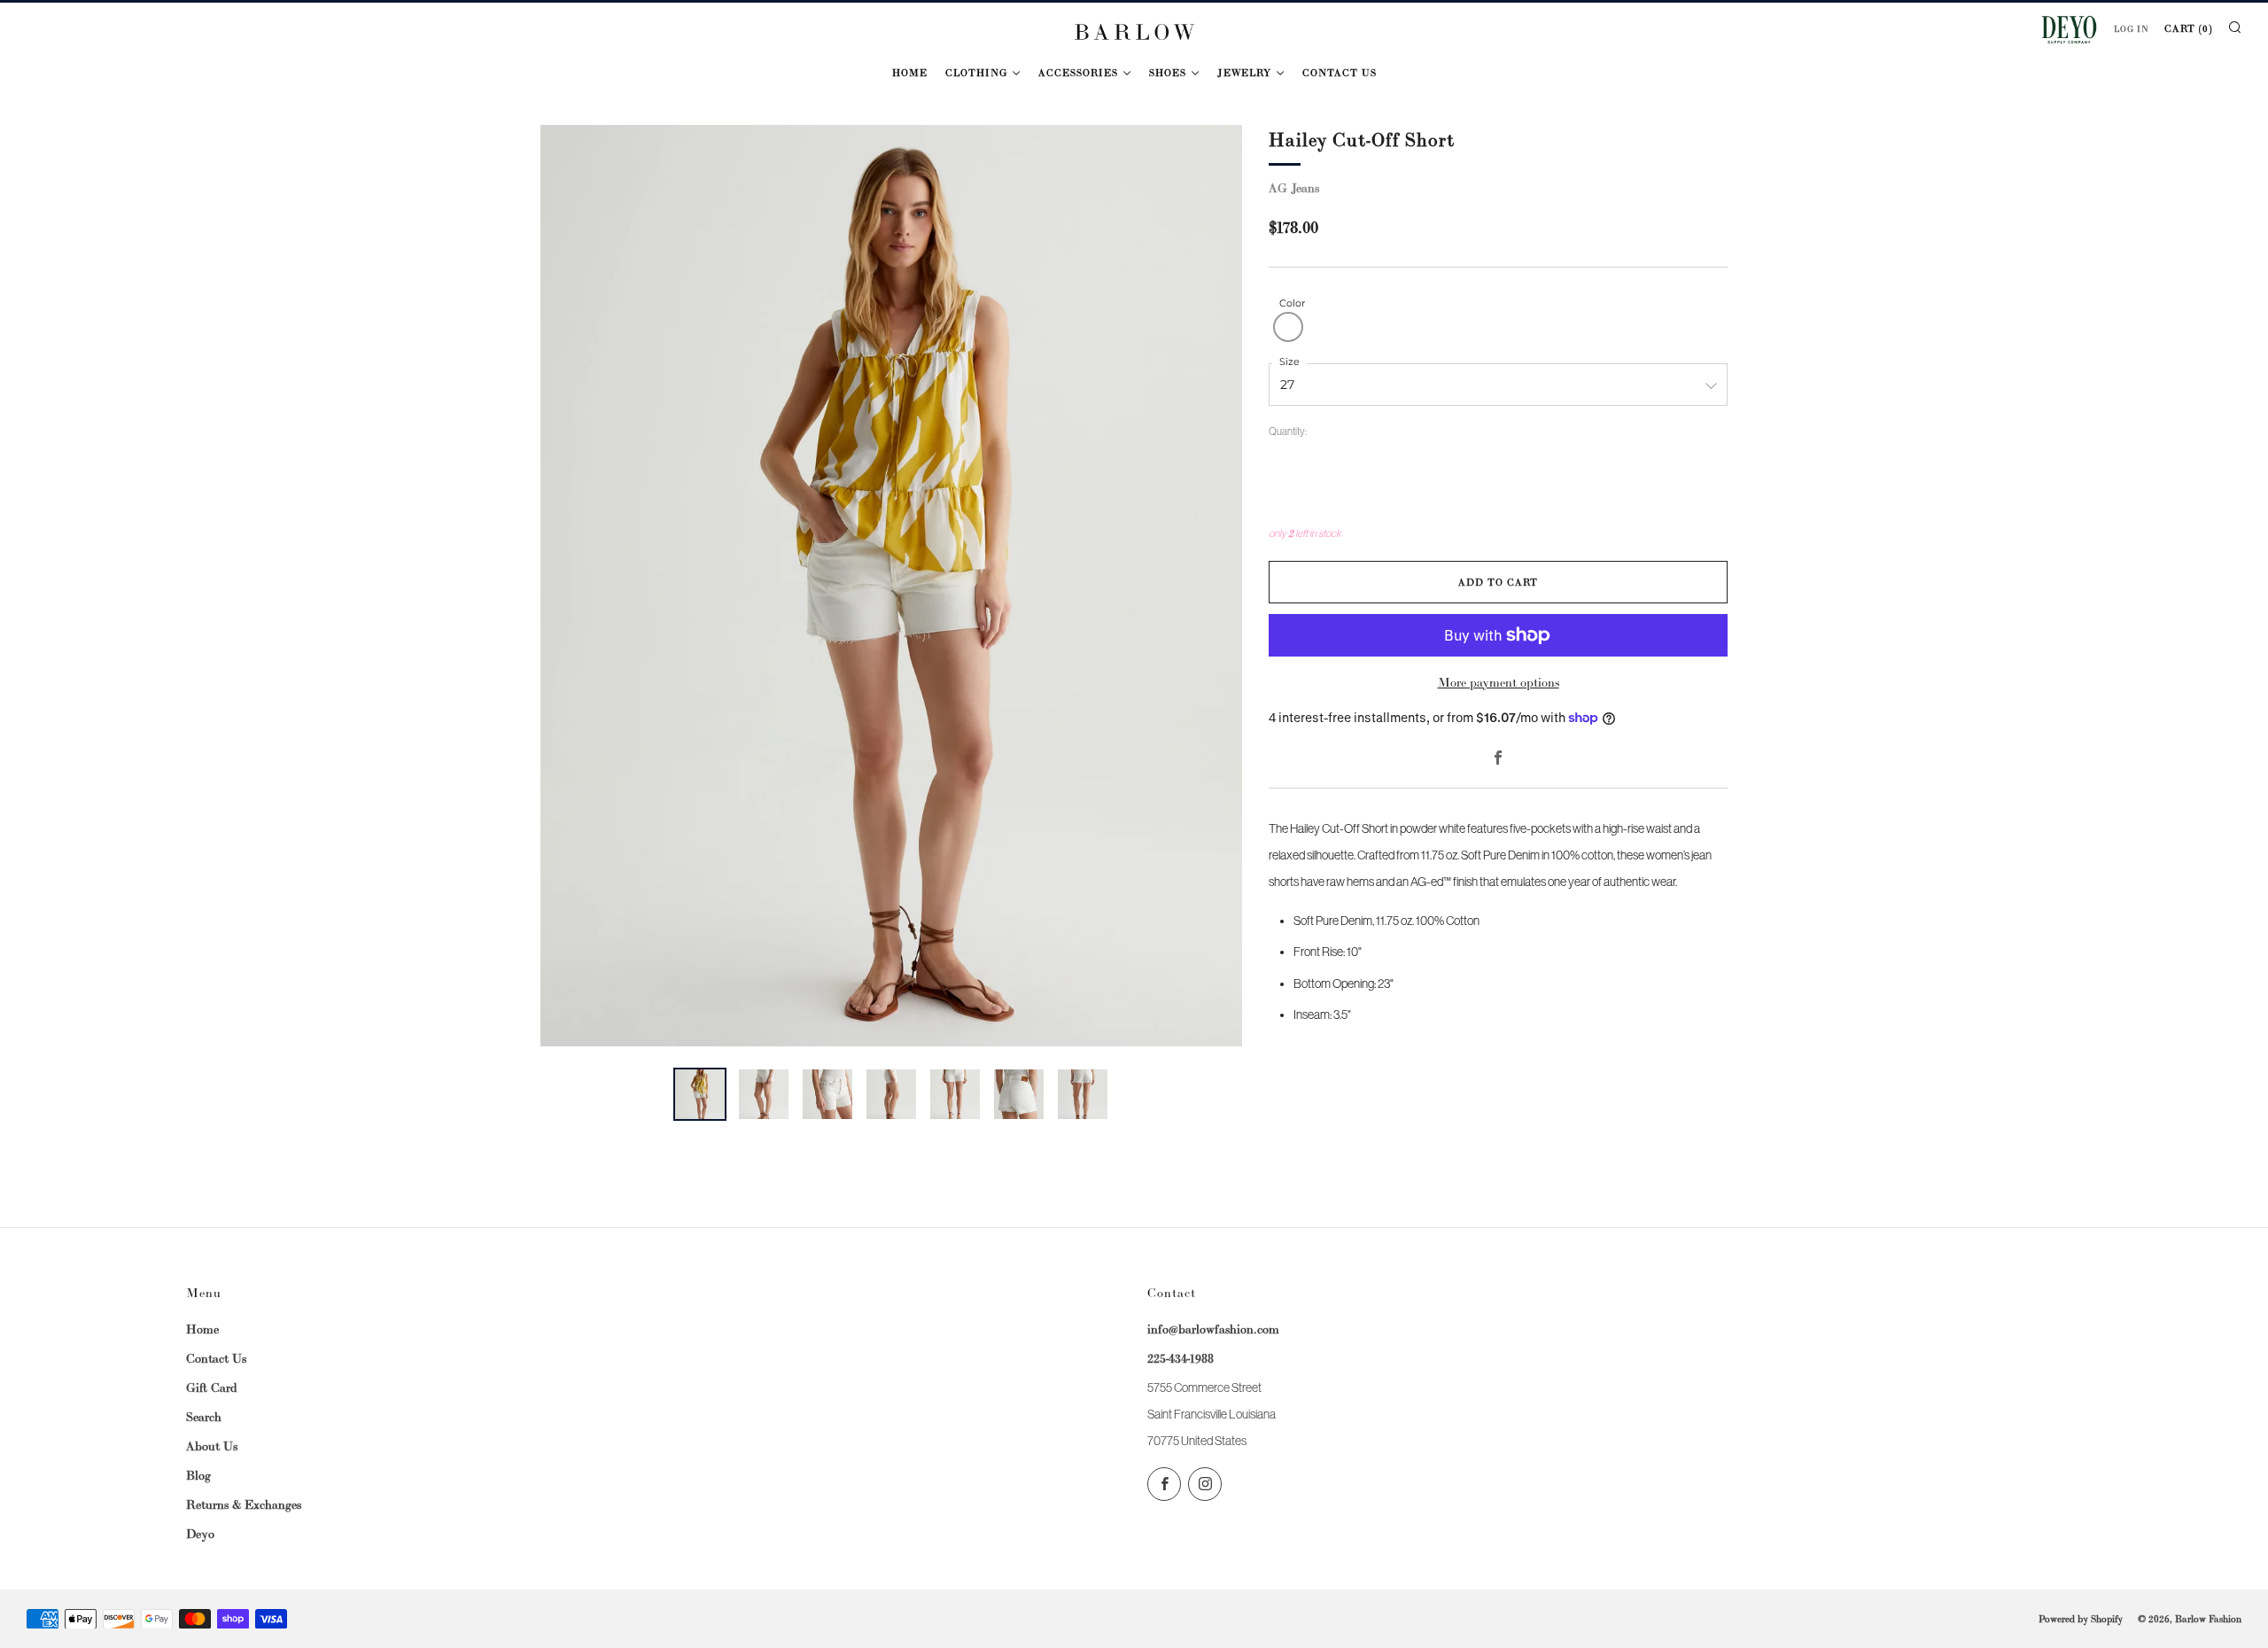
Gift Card (212, 1388)
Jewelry (1244, 73)
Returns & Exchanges (244, 1504)
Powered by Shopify (2081, 1619)
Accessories (1078, 73)
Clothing (976, 73)
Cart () (2188, 28)
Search (204, 1417)
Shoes (1168, 73)
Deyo (200, 1534)
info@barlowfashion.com (1213, 1329)
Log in (2132, 29)
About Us (212, 1446)
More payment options (1499, 682)
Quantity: (1288, 432)
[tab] (700, 1094)
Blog (198, 1475)
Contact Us (1340, 73)
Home (910, 73)
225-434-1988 (1181, 1358)
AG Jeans (1294, 188)
